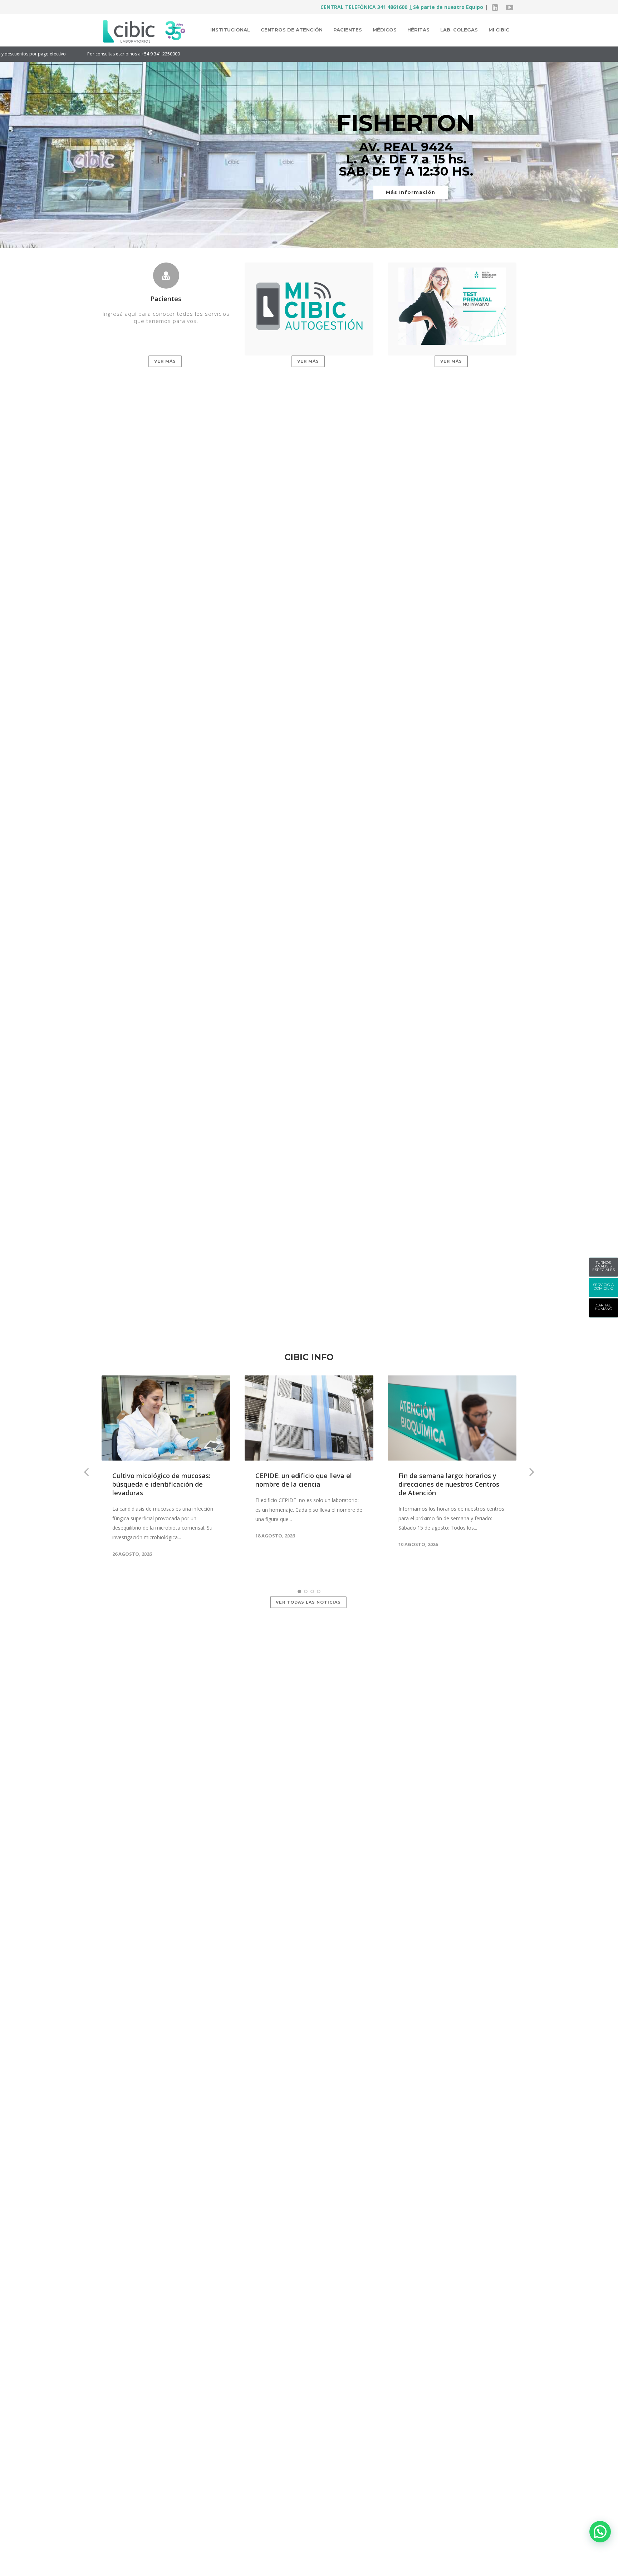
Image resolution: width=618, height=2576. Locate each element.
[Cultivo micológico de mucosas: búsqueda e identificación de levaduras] (166, 1418)
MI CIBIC (499, 30)
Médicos (385, 30)
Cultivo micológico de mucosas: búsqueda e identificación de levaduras (161, 1484)
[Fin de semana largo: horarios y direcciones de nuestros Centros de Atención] (452, 1418)
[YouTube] (509, 7)
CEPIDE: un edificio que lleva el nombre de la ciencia (304, 1480)
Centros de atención (292, 30)
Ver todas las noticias (308, 1602)
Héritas (418, 30)
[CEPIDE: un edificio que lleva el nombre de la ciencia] (309, 1418)
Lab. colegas (459, 30)
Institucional (230, 30)
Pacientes (348, 30)
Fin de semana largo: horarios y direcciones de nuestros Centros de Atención (449, 1484)
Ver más (165, 361)
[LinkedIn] (495, 7)
